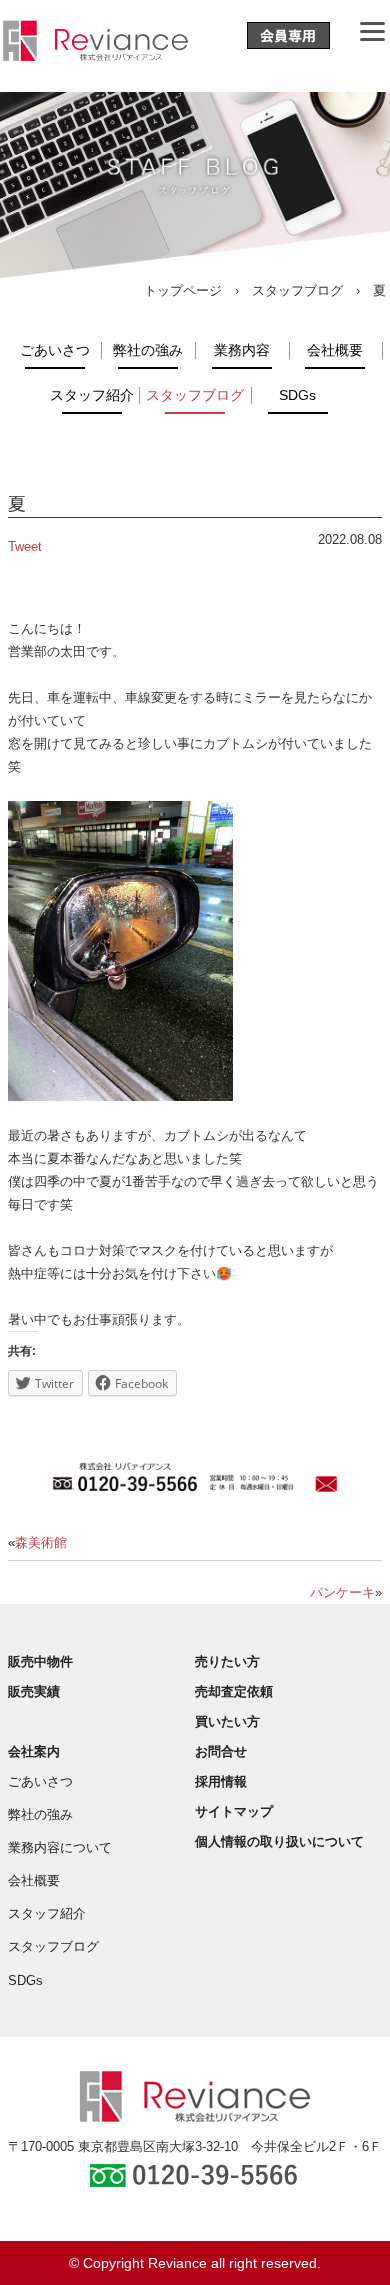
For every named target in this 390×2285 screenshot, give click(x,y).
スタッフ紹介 (92, 395)
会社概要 (335, 350)
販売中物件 (40, 1661)
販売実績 (34, 1691)
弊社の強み (148, 350)
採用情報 (221, 1781)
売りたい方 (227, 1661)
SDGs (297, 395)
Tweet (25, 546)
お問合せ (221, 1751)
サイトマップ (234, 1811)
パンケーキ (342, 1592)
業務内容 (242, 350)
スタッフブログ (297, 290)
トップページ (183, 290)
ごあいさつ (55, 350)
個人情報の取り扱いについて (279, 1841)
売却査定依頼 (234, 1691)
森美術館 (41, 1542)
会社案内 (34, 1751)
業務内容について (60, 1847)
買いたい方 (227, 1721)
